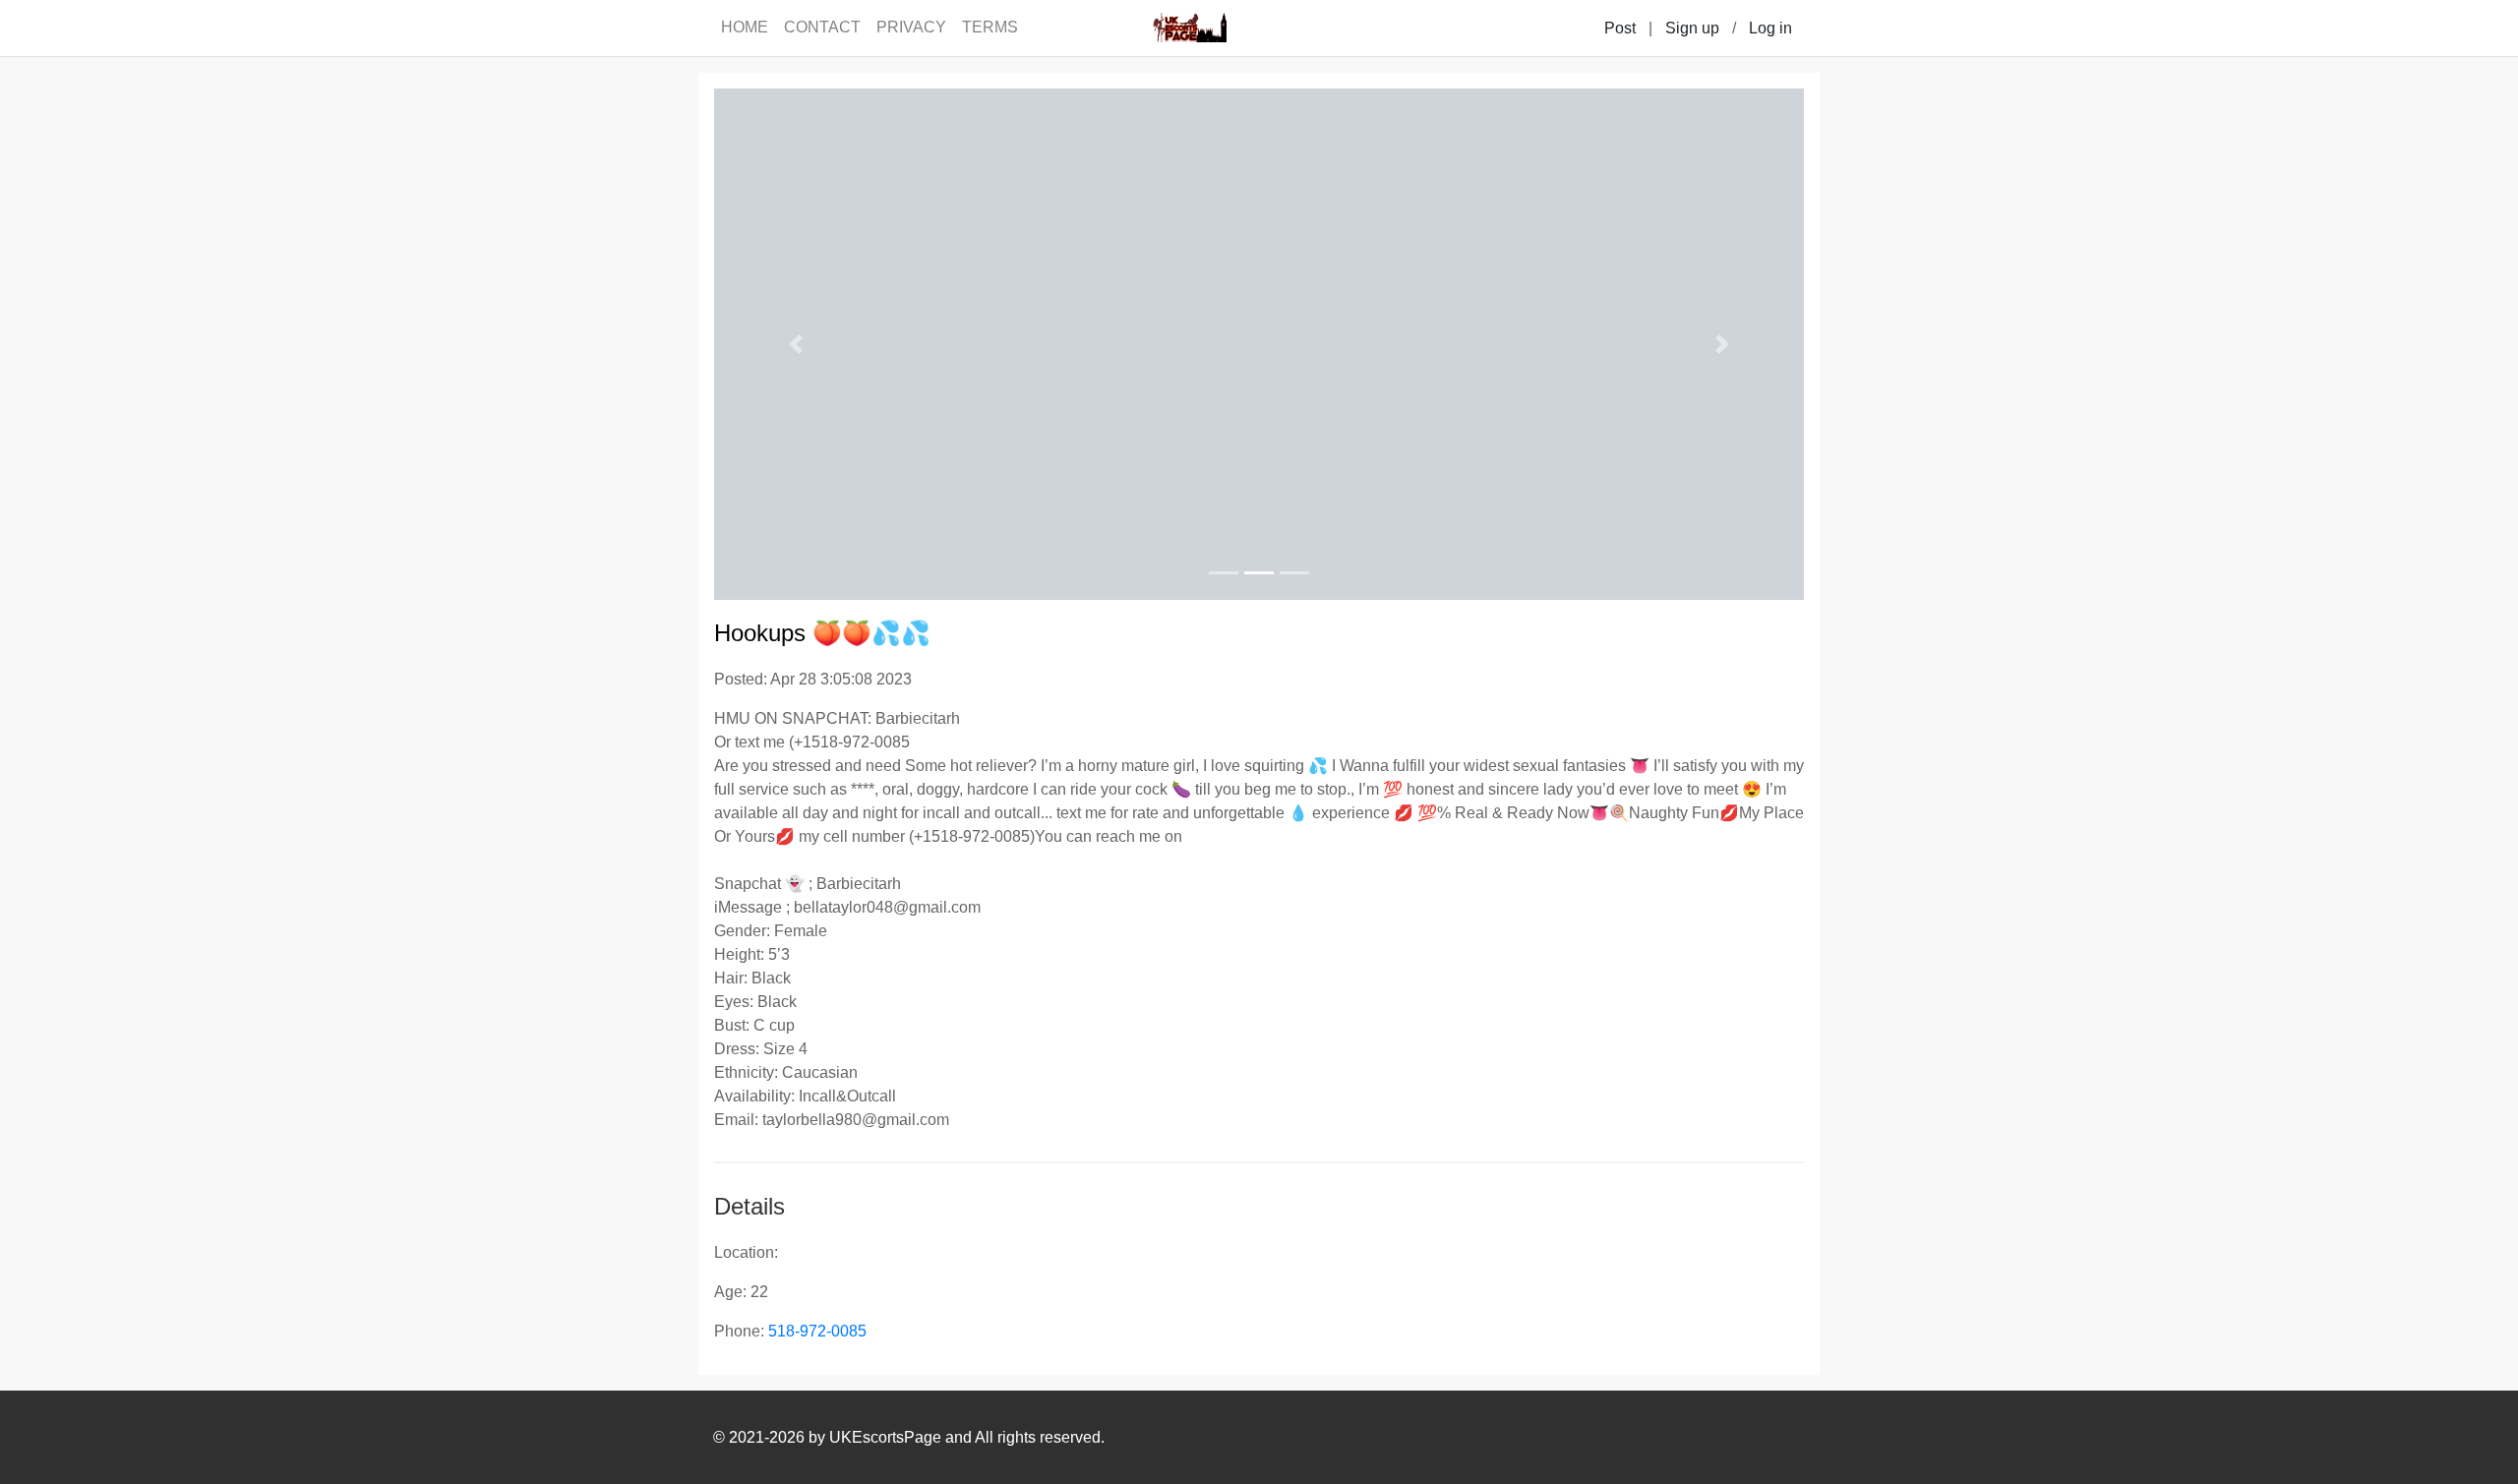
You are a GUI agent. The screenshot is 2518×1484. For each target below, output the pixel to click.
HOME (745, 27)
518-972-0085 (817, 1331)
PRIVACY (911, 27)
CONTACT (822, 27)
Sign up (1692, 28)
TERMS (990, 27)
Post (1620, 28)
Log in (1770, 28)
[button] (796, 344)
